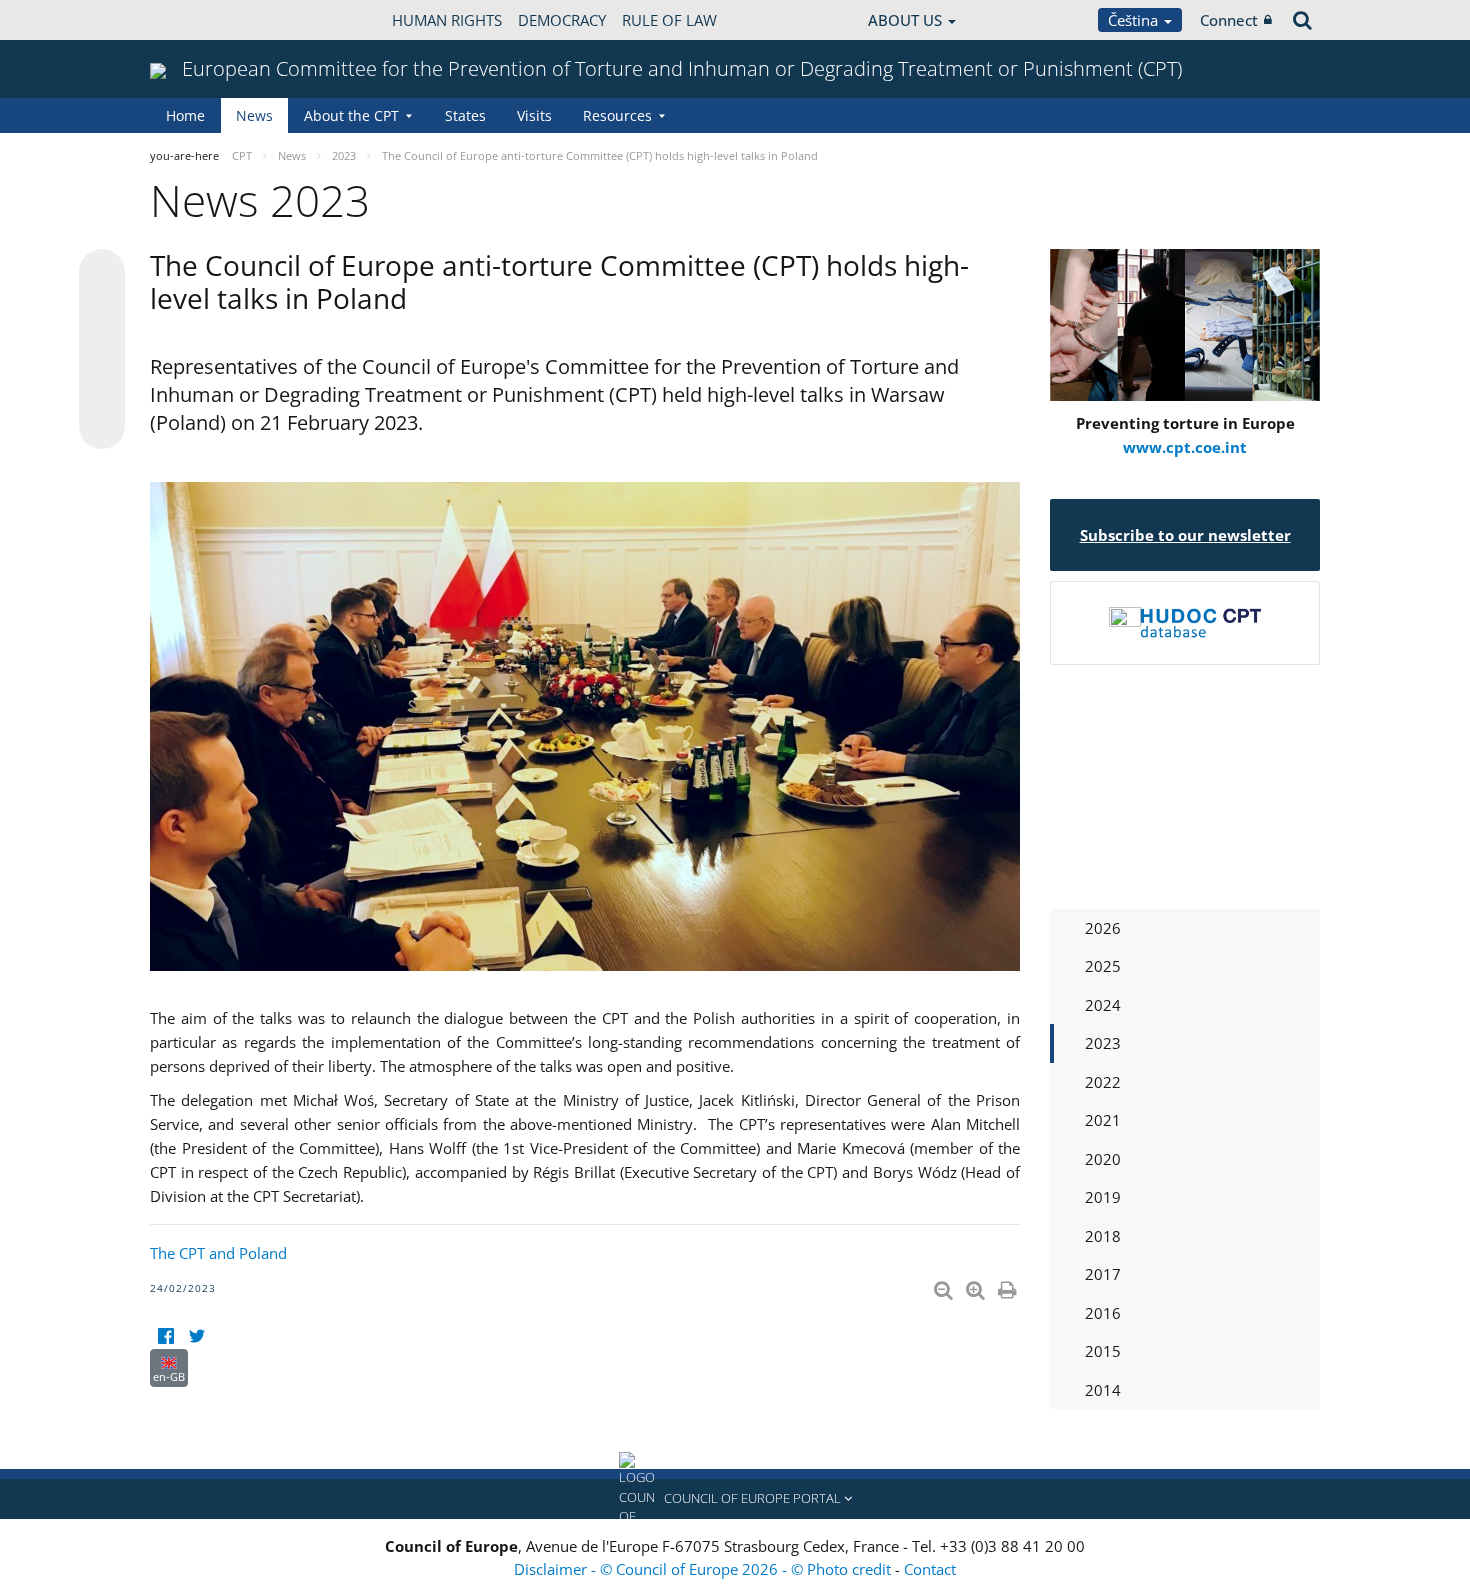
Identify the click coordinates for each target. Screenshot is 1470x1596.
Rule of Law (669, 20)
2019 (1103, 1197)
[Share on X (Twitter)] (102, 312)
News (254, 115)
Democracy (562, 20)
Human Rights (447, 20)
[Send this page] (102, 426)
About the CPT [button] (351, 115)
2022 (1103, 1082)
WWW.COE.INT (200, 20)
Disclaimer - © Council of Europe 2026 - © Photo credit (704, 1569)
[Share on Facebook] (102, 350)
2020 (1103, 1159)
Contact (930, 1569)
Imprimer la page (1009, 1286)
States (465, 115)
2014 (1103, 1390)
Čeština (1135, 20)
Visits (534, 115)
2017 (1103, 1274)
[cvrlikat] (196, 1336)
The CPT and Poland (218, 1253)
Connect (1229, 20)
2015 (1103, 1351)
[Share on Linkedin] (102, 388)
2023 (1103, 1043)
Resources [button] (617, 115)
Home (185, 115)
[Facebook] (165, 1336)
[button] (735, 1499)
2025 (1103, 966)
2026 (1103, 928)
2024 (1103, 1005)
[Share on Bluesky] (102, 274)
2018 (1103, 1236)
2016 (1103, 1313)
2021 (1103, 1120)
